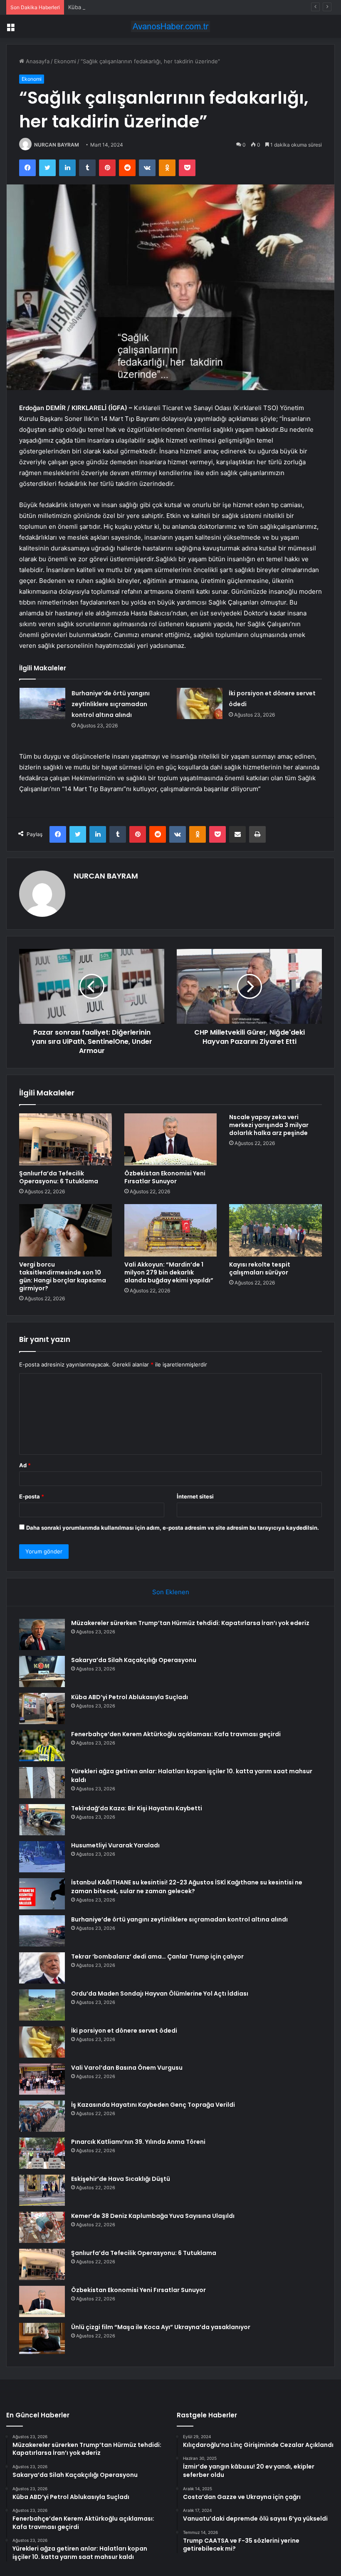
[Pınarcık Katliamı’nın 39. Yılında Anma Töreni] (42, 2153)
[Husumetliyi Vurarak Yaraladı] (42, 1857)
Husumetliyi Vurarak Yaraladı (115, 1845)
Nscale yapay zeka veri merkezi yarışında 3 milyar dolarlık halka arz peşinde (269, 1125)
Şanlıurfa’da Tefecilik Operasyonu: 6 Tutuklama (59, 1177)
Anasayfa (37, 61)
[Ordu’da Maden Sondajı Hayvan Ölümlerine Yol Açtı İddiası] (42, 2005)
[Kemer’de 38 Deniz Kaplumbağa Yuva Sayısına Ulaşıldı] (42, 2227)
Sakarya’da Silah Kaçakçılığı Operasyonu (134, 1660)
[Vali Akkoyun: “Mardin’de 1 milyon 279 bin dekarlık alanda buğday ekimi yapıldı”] (171, 1230)
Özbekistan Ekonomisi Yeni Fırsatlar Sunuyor (165, 1177)
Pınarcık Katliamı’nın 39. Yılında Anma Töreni (138, 2142)
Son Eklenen (171, 1592)
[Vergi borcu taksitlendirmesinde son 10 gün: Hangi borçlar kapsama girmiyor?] (65, 1230)
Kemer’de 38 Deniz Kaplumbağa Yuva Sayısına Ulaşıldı (153, 2216)
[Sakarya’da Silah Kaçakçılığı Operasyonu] (42, 1671)
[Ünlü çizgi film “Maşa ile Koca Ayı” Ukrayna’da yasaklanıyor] (42, 2338)
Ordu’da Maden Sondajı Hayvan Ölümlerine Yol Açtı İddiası (160, 1994)
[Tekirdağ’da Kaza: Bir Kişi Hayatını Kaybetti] (42, 1820)
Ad (25, 1465)
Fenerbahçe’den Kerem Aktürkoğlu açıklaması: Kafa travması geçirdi (176, 1734)
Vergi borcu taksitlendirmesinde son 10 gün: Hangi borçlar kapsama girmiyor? (63, 1276)
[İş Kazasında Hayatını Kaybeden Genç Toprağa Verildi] (42, 2116)
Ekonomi (65, 61)
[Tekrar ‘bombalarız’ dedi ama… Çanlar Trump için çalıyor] (42, 1968)
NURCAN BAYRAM (57, 145)
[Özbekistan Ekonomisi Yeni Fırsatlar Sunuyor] (171, 1140)
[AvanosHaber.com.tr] (170, 26)
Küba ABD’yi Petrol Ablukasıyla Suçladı (117, 7)
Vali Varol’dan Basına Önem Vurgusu (127, 2068)
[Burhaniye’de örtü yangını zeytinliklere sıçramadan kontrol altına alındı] (42, 703)
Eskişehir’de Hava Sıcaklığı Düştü (121, 2179)
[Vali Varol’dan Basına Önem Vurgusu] (42, 2079)
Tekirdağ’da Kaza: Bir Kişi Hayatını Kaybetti (137, 1808)
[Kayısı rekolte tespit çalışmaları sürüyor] (276, 1230)
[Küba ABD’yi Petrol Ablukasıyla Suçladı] (42, 1709)
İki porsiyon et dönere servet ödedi (124, 2031)
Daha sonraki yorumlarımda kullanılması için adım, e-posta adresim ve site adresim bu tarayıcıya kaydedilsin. (173, 1528)
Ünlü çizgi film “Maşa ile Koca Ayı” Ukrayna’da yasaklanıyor (161, 2327)
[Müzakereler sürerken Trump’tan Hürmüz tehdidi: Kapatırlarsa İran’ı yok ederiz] (42, 1634)
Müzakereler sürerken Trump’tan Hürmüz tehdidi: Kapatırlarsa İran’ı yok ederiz (190, 1623)
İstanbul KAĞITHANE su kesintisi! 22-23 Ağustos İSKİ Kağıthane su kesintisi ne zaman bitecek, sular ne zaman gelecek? (187, 1887)
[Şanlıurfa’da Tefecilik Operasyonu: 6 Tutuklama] (65, 1140)
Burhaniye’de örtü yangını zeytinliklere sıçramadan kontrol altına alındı (111, 704)
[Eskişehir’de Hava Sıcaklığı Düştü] (42, 2190)
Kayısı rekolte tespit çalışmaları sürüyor (260, 1268)
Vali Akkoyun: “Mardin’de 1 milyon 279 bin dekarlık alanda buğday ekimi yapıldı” (169, 1272)
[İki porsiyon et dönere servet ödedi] (200, 703)
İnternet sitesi (195, 1496)
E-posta (32, 1496)
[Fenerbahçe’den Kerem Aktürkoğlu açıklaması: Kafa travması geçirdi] (42, 1746)
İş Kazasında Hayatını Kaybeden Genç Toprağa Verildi (153, 2105)
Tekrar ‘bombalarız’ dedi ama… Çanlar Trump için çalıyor (157, 1956)
